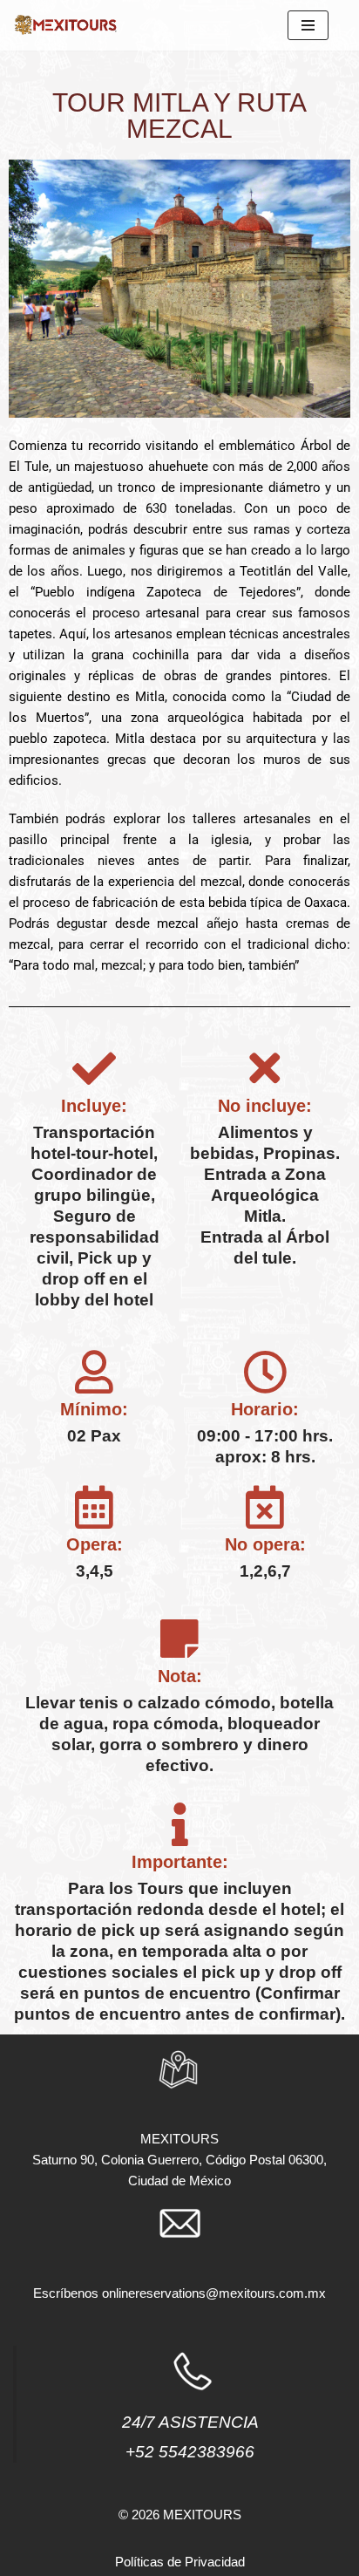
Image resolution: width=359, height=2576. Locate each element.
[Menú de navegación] (308, 25)
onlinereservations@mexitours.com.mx (214, 2293)
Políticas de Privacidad (180, 2562)
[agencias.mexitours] (65, 25)
